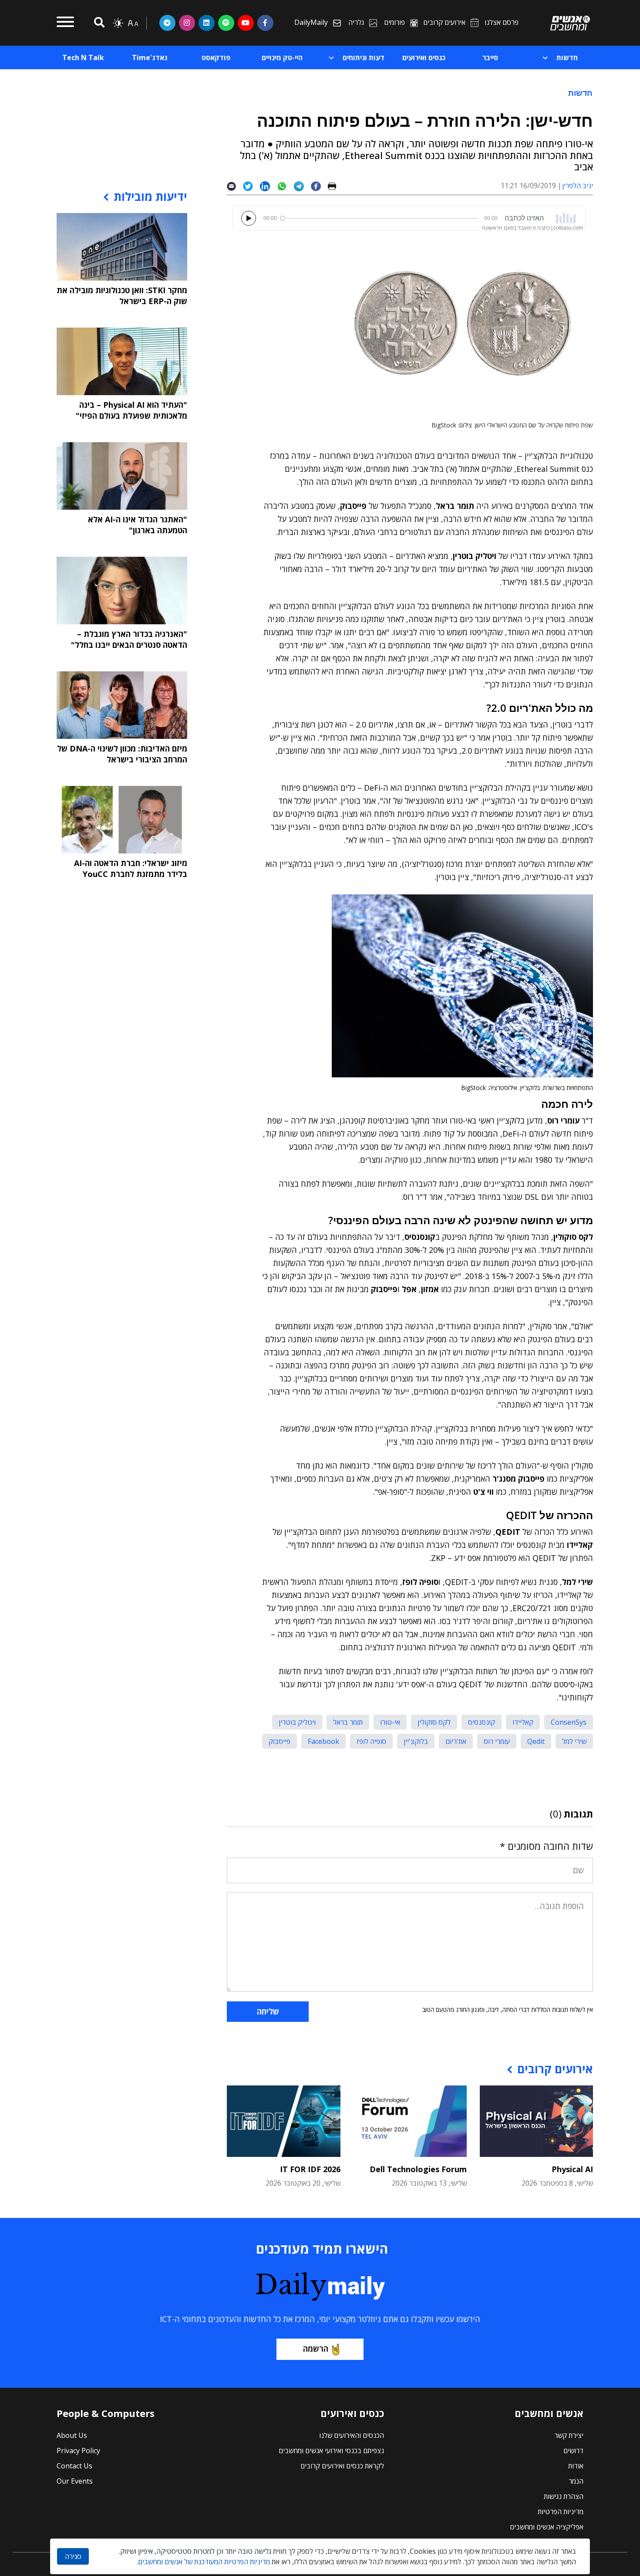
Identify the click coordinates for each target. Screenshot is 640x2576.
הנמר (576, 2481)
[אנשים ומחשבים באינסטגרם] (187, 23)
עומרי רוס (497, 1741)
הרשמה (316, 2349)
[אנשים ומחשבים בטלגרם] (167, 23)
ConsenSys (569, 1722)
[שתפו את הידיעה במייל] (235, 186)
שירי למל (574, 1741)
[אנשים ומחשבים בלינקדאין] (207, 23)
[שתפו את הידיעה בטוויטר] (251, 186)
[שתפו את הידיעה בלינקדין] (268, 186)
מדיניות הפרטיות (561, 2512)
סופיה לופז (371, 1741)
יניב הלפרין (578, 186)
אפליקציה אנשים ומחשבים (547, 2527)
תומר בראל (348, 1722)
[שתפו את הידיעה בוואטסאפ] (285, 186)
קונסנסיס (482, 1722)
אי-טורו (390, 1722)
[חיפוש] (98, 23)
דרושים (573, 2451)
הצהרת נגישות (564, 2496)
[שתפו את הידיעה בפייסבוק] (319, 186)
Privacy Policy (78, 2451)
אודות (576, 2466)
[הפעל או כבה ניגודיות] (118, 23)
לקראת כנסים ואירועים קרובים (342, 2466)
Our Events (75, 2481)
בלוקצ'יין (416, 1741)
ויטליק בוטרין (297, 1722)
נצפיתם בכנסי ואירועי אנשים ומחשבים (331, 2451)
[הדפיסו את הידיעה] (335, 186)
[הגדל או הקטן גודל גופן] (133, 23)
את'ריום (456, 1741)
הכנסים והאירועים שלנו (352, 2435)
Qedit (536, 1741)
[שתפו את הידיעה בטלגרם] (302, 186)
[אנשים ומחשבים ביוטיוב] (246, 23)
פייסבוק (280, 1741)
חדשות (580, 93)
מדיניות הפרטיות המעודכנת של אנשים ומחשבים (204, 2562)
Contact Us (74, 2466)
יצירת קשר (569, 2435)
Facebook (323, 1741)
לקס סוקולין (434, 1722)
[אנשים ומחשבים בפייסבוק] (265, 23)
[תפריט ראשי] (65, 23)
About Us (72, 2435)
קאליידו (523, 1722)
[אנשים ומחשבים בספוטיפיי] (226, 23)
